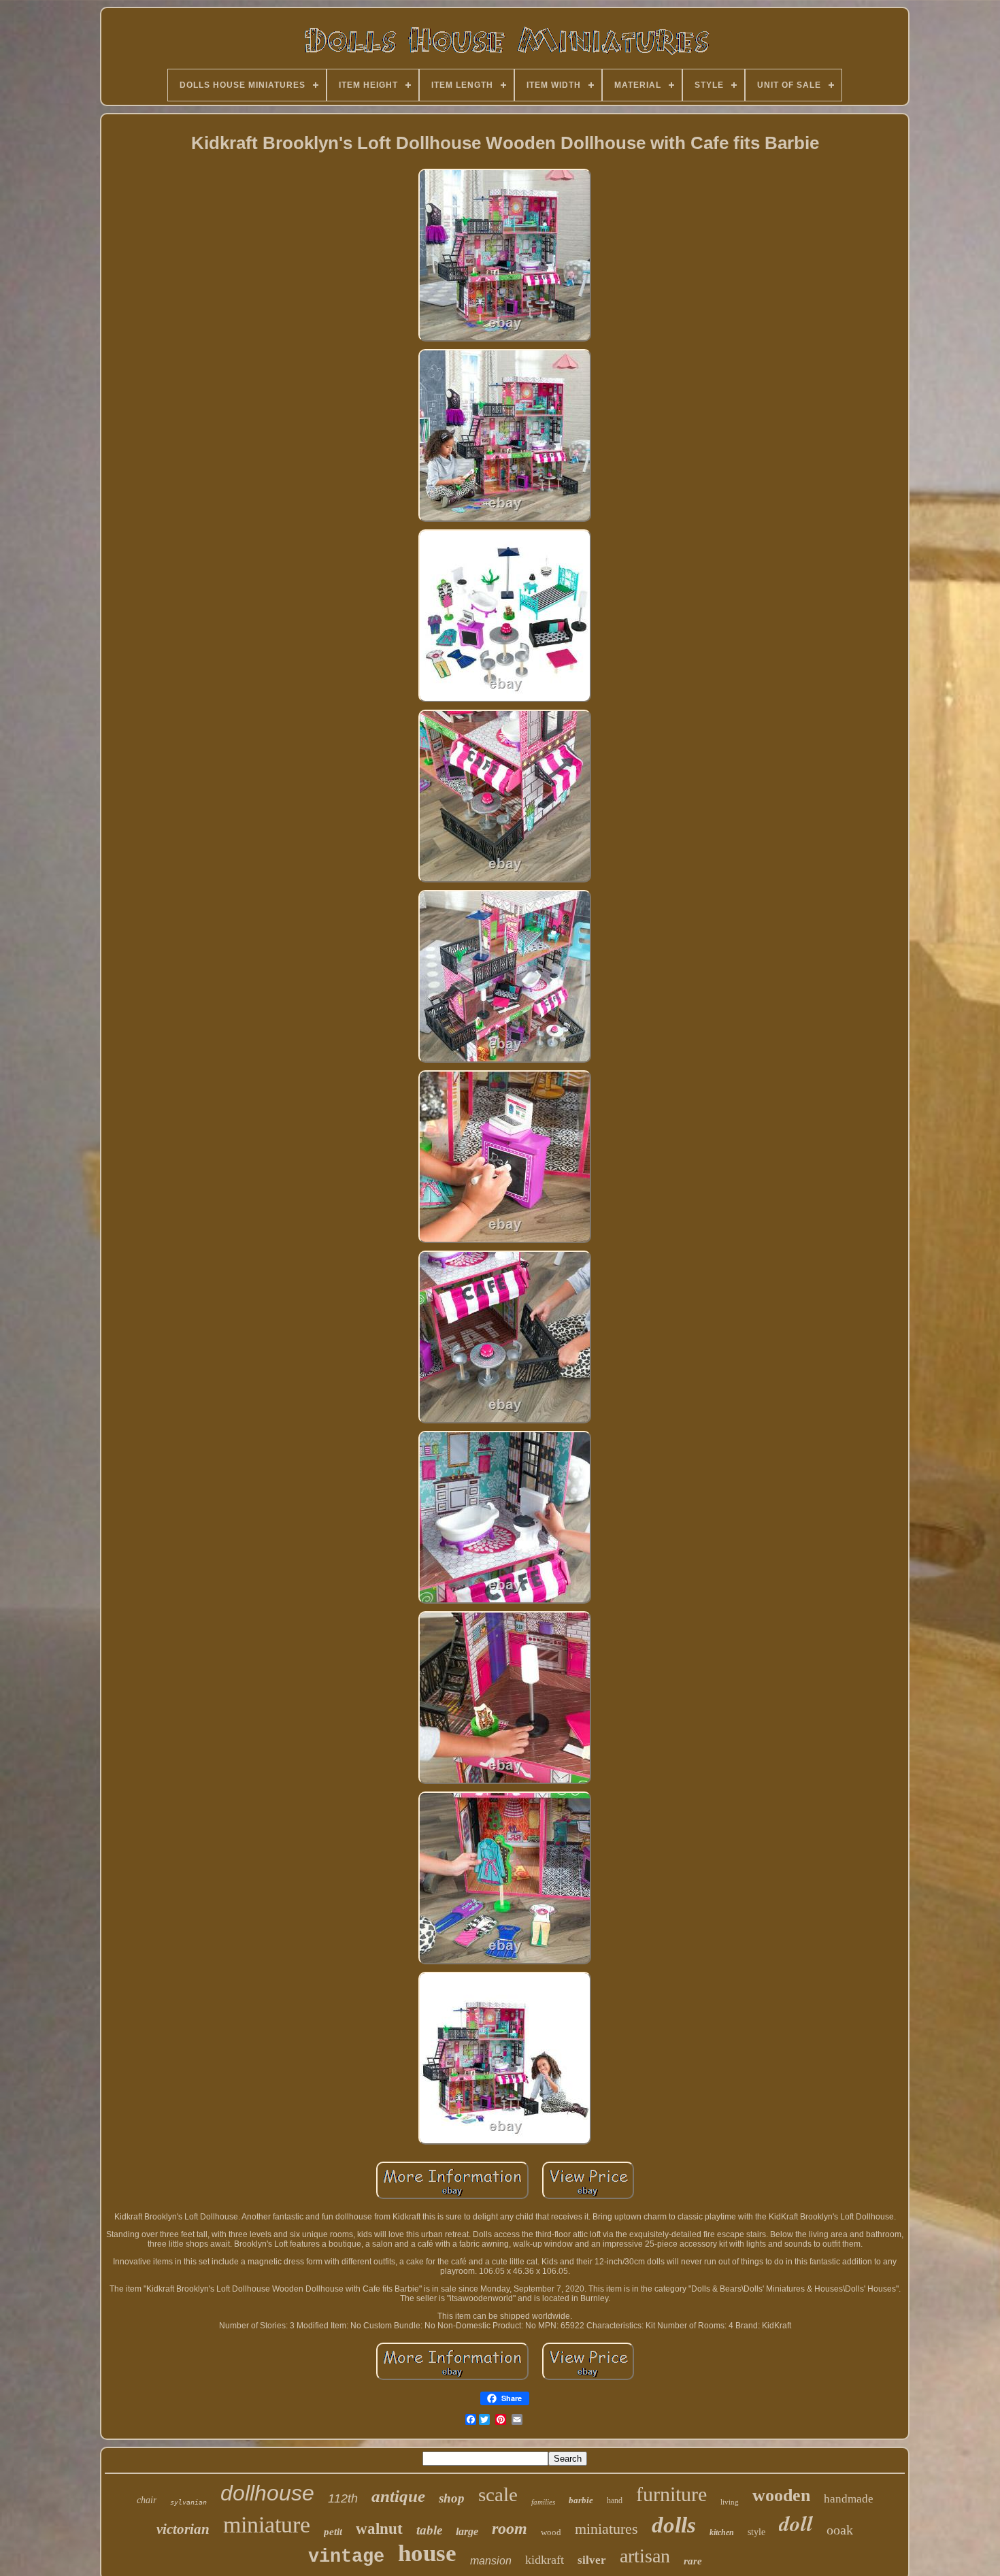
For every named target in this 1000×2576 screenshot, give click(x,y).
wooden (781, 2495)
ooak (840, 2530)
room (510, 2528)
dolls (674, 2525)
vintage (346, 2557)
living (730, 2502)
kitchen (722, 2532)
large (467, 2531)
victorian (183, 2529)
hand (615, 2500)
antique (398, 2496)
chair (147, 2500)
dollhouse (267, 2493)
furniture (671, 2494)
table (429, 2530)
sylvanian (188, 2502)
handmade (849, 2499)
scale (498, 2494)
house (427, 2553)
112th (343, 2498)
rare (693, 2561)
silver (592, 2560)
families (543, 2502)
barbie (581, 2500)
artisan (645, 2556)
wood (551, 2532)
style (756, 2532)
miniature (267, 2525)
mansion (491, 2561)
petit (333, 2532)
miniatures (606, 2529)
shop (452, 2498)
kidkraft (545, 2560)
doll (796, 2523)
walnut (379, 2529)
